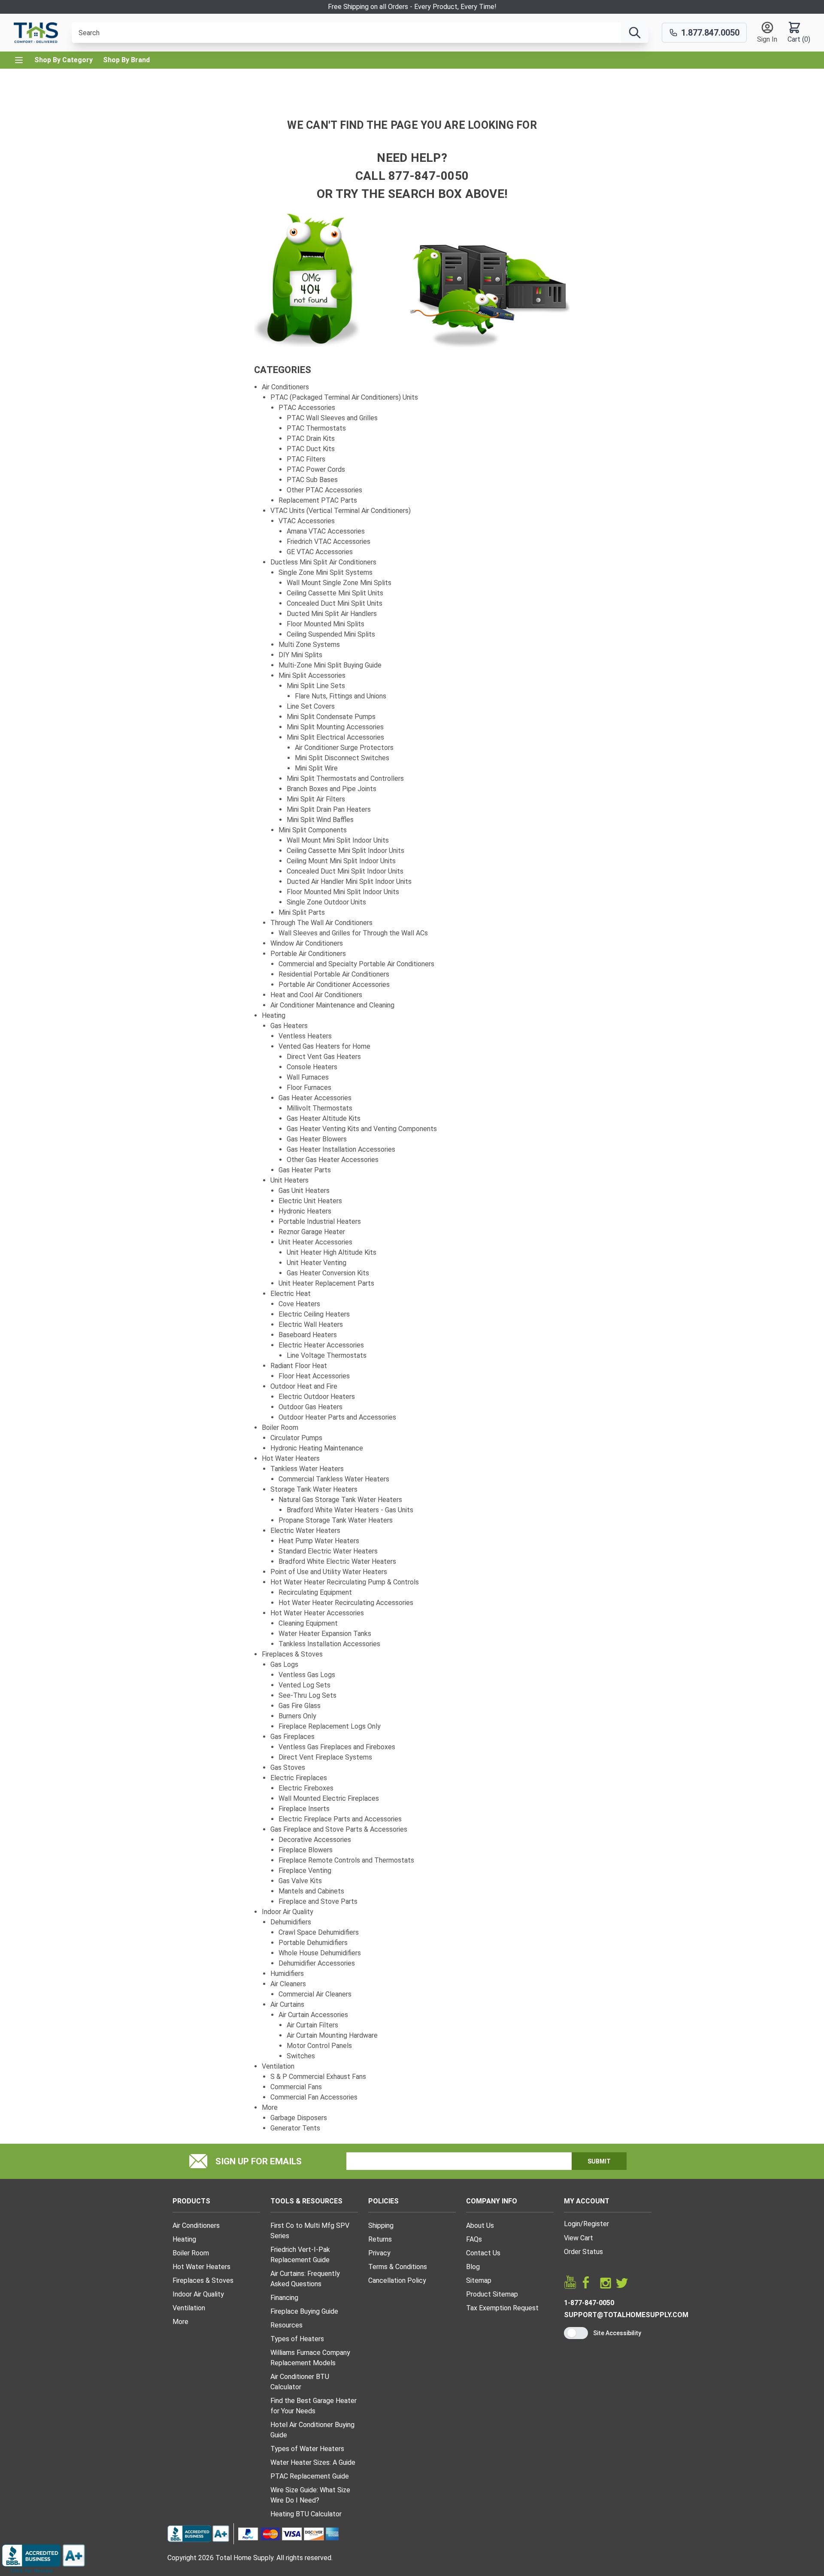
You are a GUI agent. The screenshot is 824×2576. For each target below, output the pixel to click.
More (270, 2107)
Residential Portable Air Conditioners (334, 974)
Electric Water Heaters (305, 1531)
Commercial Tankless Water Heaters (334, 1479)
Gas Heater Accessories (315, 1098)
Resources (286, 2325)
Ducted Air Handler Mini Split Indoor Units (349, 881)
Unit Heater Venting (317, 1263)
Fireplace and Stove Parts (318, 1901)
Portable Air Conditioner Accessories (334, 985)
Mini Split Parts (302, 912)
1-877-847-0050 (589, 2303)
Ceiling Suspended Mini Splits (331, 634)
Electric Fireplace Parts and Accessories (340, 1819)
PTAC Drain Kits (311, 438)
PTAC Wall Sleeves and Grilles (332, 418)
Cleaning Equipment (308, 1623)
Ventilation (278, 2066)
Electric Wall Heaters (311, 1324)
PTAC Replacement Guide (310, 2476)
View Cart (579, 2238)
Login (572, 2224)
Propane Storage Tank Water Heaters (336, 1520)
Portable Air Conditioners (308, 954)
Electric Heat (291, 1294)
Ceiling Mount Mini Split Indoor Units (341, 861)
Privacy (379, 2253)
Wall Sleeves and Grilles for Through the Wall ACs (353, 933)
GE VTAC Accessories (320, 552)
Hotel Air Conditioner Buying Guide (312, 2430)
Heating (274, 1015)
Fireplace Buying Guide (304, 2311)
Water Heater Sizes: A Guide (313, 2462)
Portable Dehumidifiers (313, 1943)
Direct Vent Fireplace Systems (325, 1757)
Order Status (583, 2252)
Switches (301, 2056)
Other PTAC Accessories (324, 490)
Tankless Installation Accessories (329, 1644)
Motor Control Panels (319, 2046)
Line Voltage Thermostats (327, 1355)
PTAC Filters (306, 459)
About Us (480, 2226)
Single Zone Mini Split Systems (326, 572)
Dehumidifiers (291, 1922)
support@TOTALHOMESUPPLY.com (626, 2315)
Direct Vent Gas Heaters (324, 1057)
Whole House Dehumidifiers (320, 1953)
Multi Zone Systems (309, 645)
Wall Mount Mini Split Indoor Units (338, 840)
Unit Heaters (289, 1180)
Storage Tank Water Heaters (314, 1489)
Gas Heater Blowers (317, 1139)
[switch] (576, 2333)
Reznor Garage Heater (312, 1232)
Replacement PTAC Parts (318, 500)
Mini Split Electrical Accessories (335, 737)
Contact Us (483, 2253)
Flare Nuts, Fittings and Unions (341, 696)
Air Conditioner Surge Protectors (344, 748)
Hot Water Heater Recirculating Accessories (346, 1603)
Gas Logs (284, 1664)
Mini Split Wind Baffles (320, 820)
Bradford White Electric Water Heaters (337, 1561)
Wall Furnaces (308, 1077)
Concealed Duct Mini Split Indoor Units (345, 871)
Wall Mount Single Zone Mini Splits (339, 583)
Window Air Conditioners (307, 943)
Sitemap (479, 2280)
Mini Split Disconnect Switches (342, 758)
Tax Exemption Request (502, 2308)
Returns (380, 2239)
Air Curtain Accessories (313, 2015)
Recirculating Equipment (315, 1592)
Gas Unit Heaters (304, 1191)
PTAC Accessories (307, 408)
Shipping (381, 2226)
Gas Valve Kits (300, 1881)
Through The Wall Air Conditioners (321, 923)
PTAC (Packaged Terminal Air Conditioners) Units (344, 397)
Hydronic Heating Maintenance (317, 1448)
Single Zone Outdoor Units (326, 902)
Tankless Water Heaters (307, 1469)
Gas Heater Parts (305, 1170)
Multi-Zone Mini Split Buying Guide (330, 665)
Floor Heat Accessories (314, 1376)
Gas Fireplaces (292, 1737)
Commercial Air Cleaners (315, 1994)
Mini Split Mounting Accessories (335, 727)
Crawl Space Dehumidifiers (319, 1932)
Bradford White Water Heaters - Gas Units (350, 1510)
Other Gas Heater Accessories (333, 1160)
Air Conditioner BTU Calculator (300, 2382)
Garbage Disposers (299, 2118)
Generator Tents (295, 2128)
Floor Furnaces (309, 1088)
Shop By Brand (126, 60)
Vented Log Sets (304, 1685)
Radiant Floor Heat (299, 1366)
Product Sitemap (492, 2294)
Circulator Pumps (296, 1438)
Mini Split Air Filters (316, 799)
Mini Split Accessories (312, 675)
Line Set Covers (311, 706)
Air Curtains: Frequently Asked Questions (305, 2279)
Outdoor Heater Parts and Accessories (337, 1417)
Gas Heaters (289, 1026)
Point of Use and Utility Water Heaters (329, 1572)
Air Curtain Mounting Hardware (332, 2035)
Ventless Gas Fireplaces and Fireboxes (337, 1747)
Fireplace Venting (305, 1871)
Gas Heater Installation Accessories (341, 1149)
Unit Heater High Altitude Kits (332, 1252)
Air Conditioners (285, 387)
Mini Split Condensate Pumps (331, 717)
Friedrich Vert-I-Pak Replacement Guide (300, 2255)
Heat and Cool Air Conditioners (316, 995)
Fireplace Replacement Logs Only (330, 1726)
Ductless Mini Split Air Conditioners (323, 562)
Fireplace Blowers (306, 1850)
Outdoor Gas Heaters (311, 1407)
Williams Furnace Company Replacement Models (310, 2358)
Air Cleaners (288, 1984)
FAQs (474, 2239)
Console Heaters (312, 1067)
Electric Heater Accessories (321, 1345)
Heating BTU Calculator (306, 2514)
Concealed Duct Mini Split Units (335, 603)
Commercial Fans (296, 2087)
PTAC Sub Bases (312, 480)
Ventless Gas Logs (307, 1675)
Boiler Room (280, 1428)
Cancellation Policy (397, 2280)
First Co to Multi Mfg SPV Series (310, 2231)
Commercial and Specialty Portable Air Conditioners (356, 964)
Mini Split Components (313, 830)
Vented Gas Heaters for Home (324, 1046)
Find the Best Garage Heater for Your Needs (314, 2406)
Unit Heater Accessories (315, 1242)
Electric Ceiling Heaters (314, 1314)
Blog (473, 2267)
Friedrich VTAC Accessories (329, 542)
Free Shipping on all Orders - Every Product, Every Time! (412, 7)
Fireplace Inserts (304, 1809)
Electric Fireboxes (306, 1788)
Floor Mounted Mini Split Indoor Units (343, 892)
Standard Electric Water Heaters (328, 1551)
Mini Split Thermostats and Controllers (345, 778)
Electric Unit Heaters (310, 1201)
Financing (284, 2298)
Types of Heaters (297, 2339)
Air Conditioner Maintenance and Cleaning (332, 1005)
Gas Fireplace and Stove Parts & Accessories (339, 1829)
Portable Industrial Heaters (320, 1221)
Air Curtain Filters (312, 2025)
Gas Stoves (288, 1767)
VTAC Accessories (307, 521)
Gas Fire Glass (300, 1706)
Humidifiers (287, 1974)
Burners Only (297, 1716)
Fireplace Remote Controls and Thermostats (346, 1860)
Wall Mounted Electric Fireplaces (329, 1798)
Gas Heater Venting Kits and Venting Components (362, 1129)
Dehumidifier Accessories (317, 1963)
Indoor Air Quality (288, 1912)
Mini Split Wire (316, 768)
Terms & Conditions (398, 2267)
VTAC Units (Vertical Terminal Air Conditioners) (341, 511)
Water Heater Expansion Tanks (325, 1634)
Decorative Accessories (315, 1840)
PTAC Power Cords (316, 469)
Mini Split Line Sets (316, 686)
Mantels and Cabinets (311, 1891)
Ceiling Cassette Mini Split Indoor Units (345, 851)
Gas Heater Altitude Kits (324, 1118)
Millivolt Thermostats (320, 1108)
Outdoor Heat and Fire (304, 1386)
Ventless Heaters (305, 1036)
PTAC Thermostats (316, 428)
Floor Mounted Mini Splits (326, 624)
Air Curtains (287, 2004)
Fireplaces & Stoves (292, 1654)
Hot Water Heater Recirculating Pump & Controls (345, 1582)
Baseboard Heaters (308, 1335)
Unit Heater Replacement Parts (326, 1283)
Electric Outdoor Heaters (317, 1397)
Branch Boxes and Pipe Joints (332, 789)
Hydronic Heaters (305, 1211)
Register (596, 2224)
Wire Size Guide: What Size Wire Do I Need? (310, 2495)
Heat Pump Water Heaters (319, 1541)
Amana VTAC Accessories (326, 531)
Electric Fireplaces (299, 1778)
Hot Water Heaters (291, 1458)
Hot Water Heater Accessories (317, 1613)
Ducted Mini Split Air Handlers (332, 614)
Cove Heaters (299, 1304)
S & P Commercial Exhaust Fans (318, 2077)
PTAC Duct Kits (311, 449)
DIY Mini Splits (300, 655)
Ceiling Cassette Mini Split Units (335, 593)
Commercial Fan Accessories (314, 2097)
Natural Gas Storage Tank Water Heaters (340, 1500)
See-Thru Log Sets (307, 1695)
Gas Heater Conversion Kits (328, 1273)
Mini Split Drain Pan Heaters (329, 809)
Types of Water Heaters (307, 2449)
